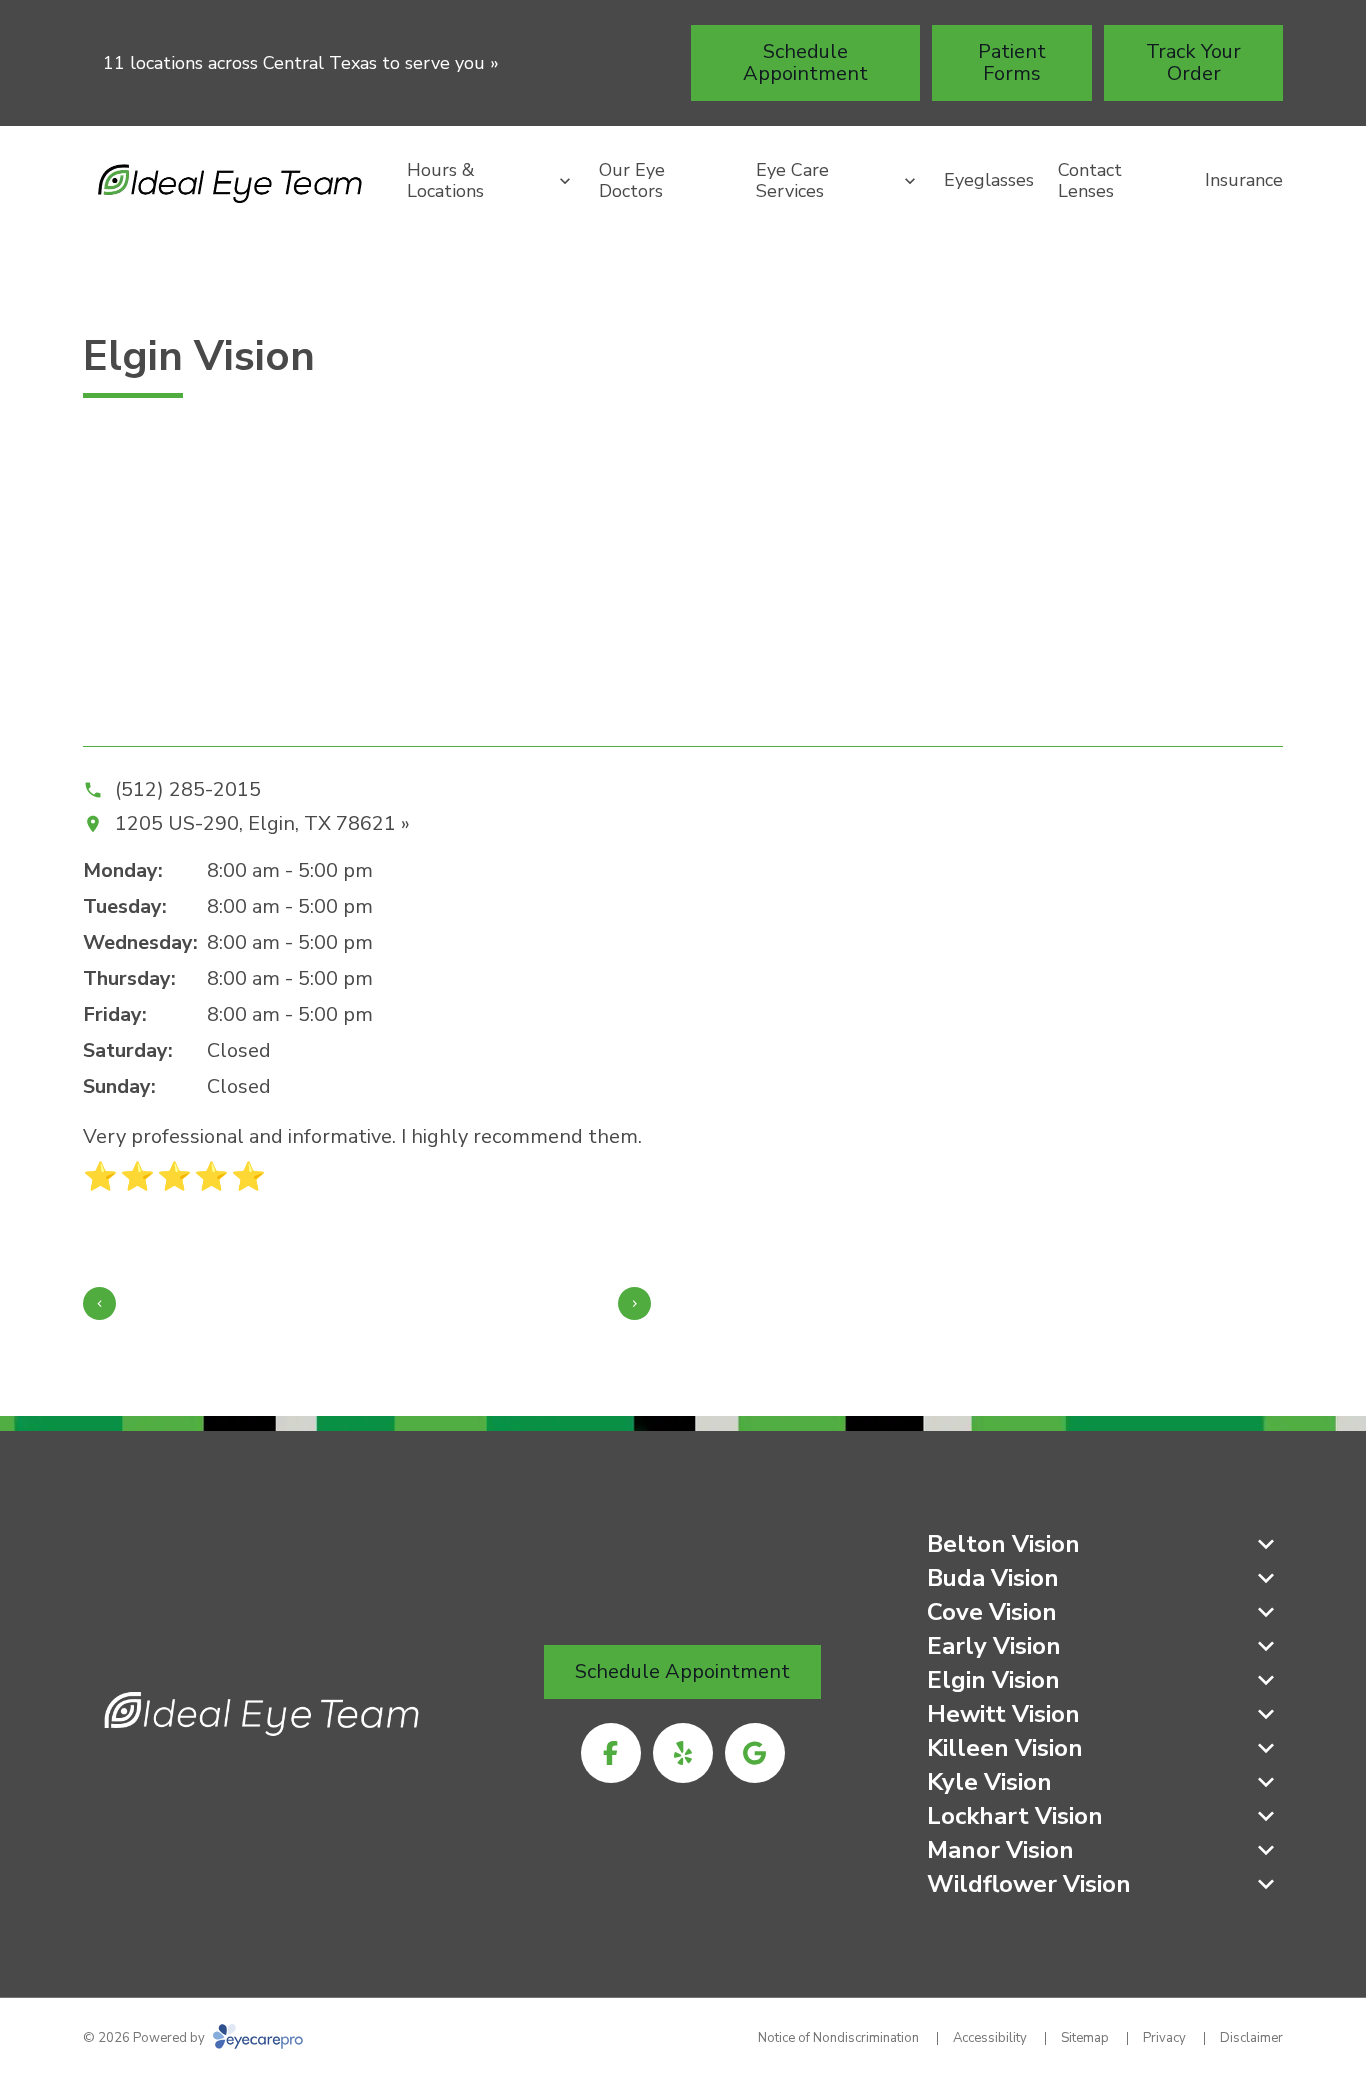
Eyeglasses (989, 180)
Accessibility (990, 2038)
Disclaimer (1251, 2038)
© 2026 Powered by (145, 2038)
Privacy (1164, 2038)
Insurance (1244, 180)
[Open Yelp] (683, 1753)
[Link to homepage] (233, 181)
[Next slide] (634, 1303)
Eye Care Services (792, 181)
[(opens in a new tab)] (611, 1753)
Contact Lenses (1090, 181)
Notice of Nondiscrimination (838, 2038)
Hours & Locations (445, 181)
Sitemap (1085, 2038)
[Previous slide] (99, 1303)
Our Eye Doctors (632, 181)
